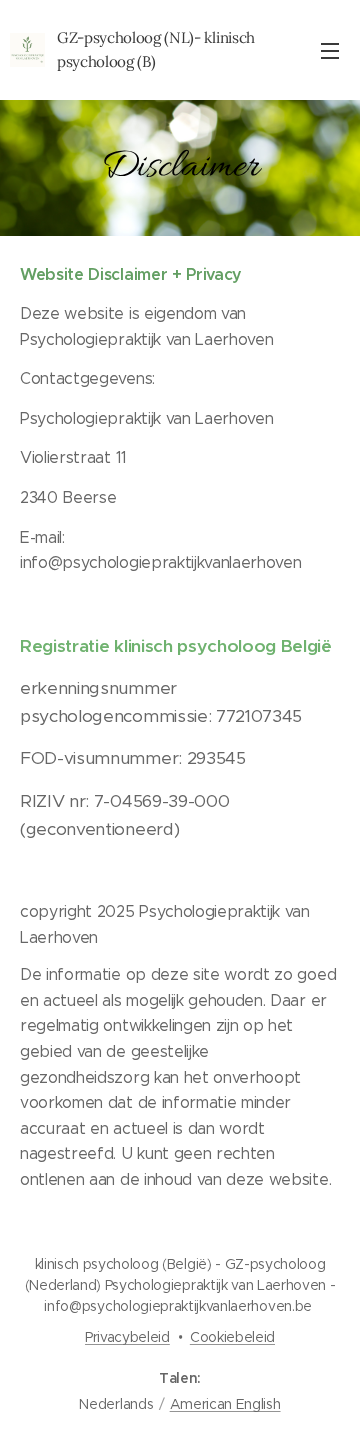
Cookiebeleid (232, 1337)
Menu (330, 50)
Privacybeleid (127, 1337)
